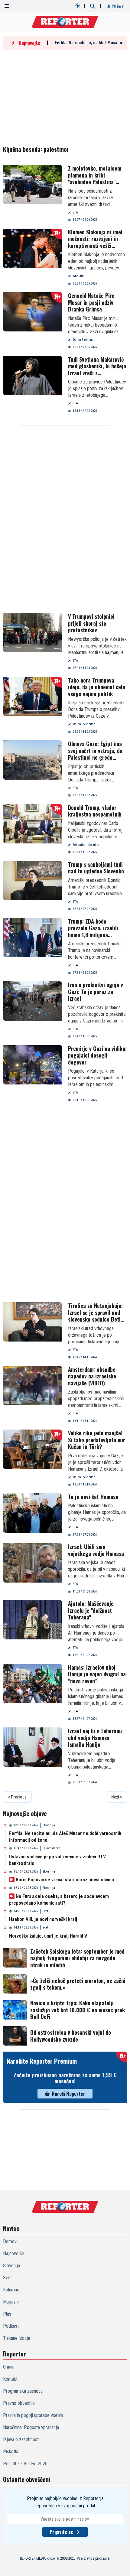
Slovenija (49, 1825)
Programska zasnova (23, 2391)
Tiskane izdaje (17, 2338)
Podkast (11, 2326)
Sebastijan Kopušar (86, 845)
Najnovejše (14, 2253)
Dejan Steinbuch (84, 340)
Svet (45, 1911)
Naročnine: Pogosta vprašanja (31, 2427)
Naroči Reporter (69, 2094)
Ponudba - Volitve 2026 (25, 2464)
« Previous (17, 1797)
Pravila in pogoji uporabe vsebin (33, 2415)
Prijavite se (61, 2532)
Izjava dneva (52, 1848)
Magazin (11, 2302)
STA (75, 212)
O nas (8, 2367)
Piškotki (11, 2452)
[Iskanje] (93, 6)
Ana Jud (79, 276)
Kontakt (10, 2379)
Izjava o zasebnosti (21, 2439)
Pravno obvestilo (19, 2403)
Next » (117, 1797)
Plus (7, 2314)
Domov (10, 2241)
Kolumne (11, 2290)
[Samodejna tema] (78, 6)
